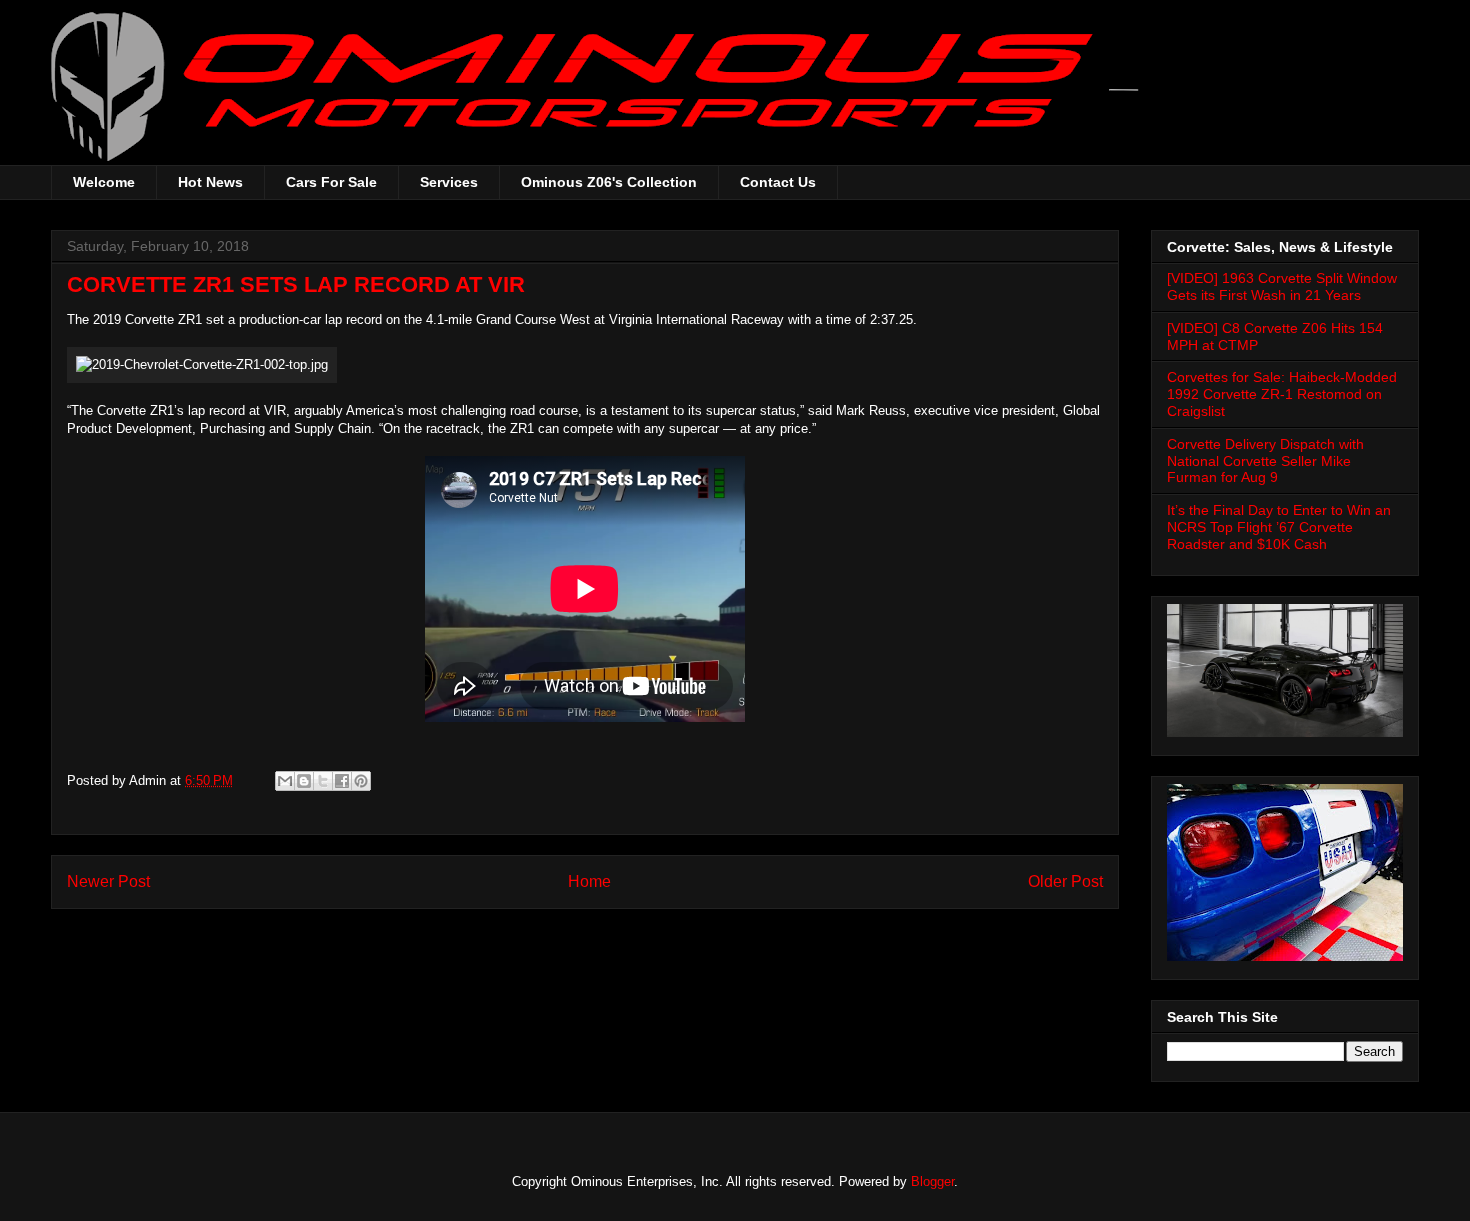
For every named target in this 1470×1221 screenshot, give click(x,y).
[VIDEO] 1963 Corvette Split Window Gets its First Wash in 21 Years (1282, 286)
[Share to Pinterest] (361, 781)
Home (589, 881)
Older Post (1065, 881)
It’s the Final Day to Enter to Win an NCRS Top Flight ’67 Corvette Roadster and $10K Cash (1279, 527)
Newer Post (108, 881)
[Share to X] (323, 781)
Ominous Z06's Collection (609, 182)
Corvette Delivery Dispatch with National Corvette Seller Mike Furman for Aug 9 (1265, 461)
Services (449, 182)
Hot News (210, 182)
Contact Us (778, 182)
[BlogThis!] (304, 781)
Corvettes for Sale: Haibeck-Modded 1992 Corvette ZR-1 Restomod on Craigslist (1282, 394)
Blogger (932, 1181)
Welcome (104, 182)
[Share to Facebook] (342, 781)
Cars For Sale (331, 182)
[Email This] (285, 781)
